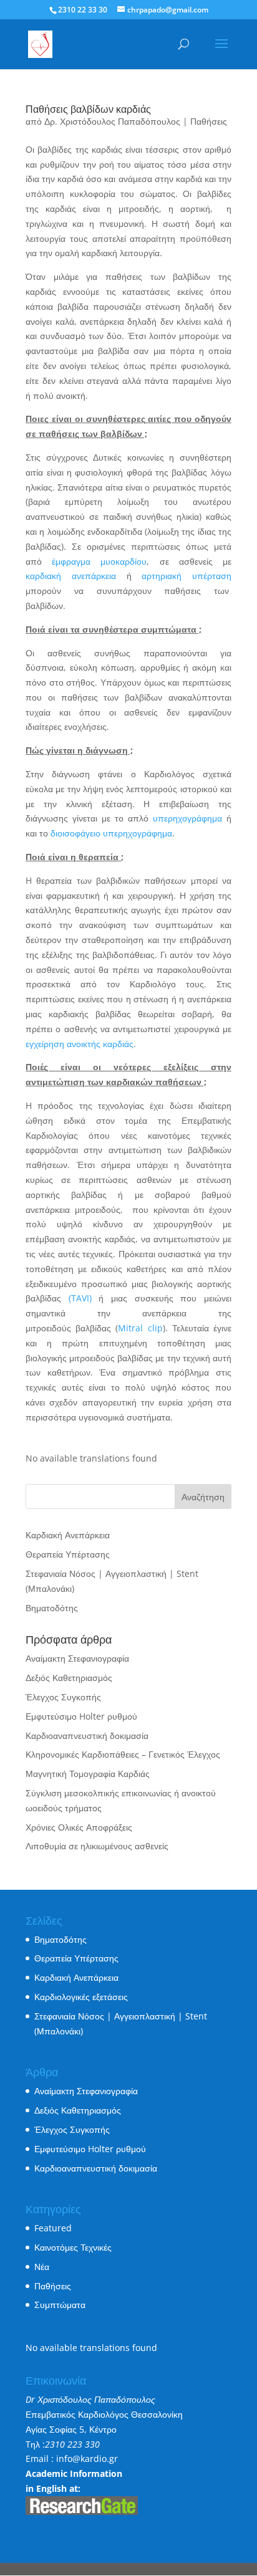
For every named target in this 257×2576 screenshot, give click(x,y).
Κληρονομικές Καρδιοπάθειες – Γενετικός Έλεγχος (123, 1754)
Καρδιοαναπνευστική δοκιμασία (87, 1736)
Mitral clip (140, 1328)
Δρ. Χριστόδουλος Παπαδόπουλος (112, 121)
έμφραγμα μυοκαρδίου (99, 561)
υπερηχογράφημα (187, 818)
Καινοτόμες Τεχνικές (73, 2247)
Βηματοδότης (52, 1608)
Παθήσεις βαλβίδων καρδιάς (88, 109)
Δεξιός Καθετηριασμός (69, 1678)
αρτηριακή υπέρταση (187, 576)
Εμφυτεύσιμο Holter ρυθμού (81, 1716)
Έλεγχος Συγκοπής (63, 1697)
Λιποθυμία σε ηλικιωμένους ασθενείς (97, 1846)
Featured (53, 2228)
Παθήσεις (209, 121)
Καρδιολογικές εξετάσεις (81, 1997)
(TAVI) (80, 1298)
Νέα (42, 2267)
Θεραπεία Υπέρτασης (68, 1554)
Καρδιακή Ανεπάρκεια (68, 1535)
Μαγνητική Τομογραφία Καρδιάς (88, 1774)
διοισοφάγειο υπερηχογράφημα (111, 833)
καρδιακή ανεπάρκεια (71, 576)
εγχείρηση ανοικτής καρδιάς (80, 1044)
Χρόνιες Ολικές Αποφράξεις (79, 1827)
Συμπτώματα (60, 2305)
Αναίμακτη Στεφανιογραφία (77, 1658)
